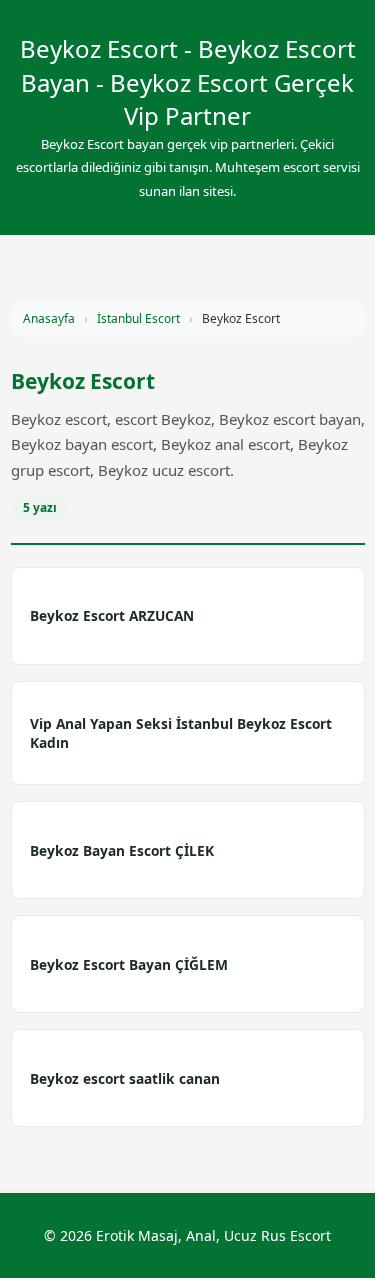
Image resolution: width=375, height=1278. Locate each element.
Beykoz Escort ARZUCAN (112, 615)
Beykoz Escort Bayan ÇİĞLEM (129, 964)
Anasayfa (49, 318)
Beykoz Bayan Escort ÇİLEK (122, 850)
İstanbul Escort (138, 318)
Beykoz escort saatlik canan (125, 1078)
